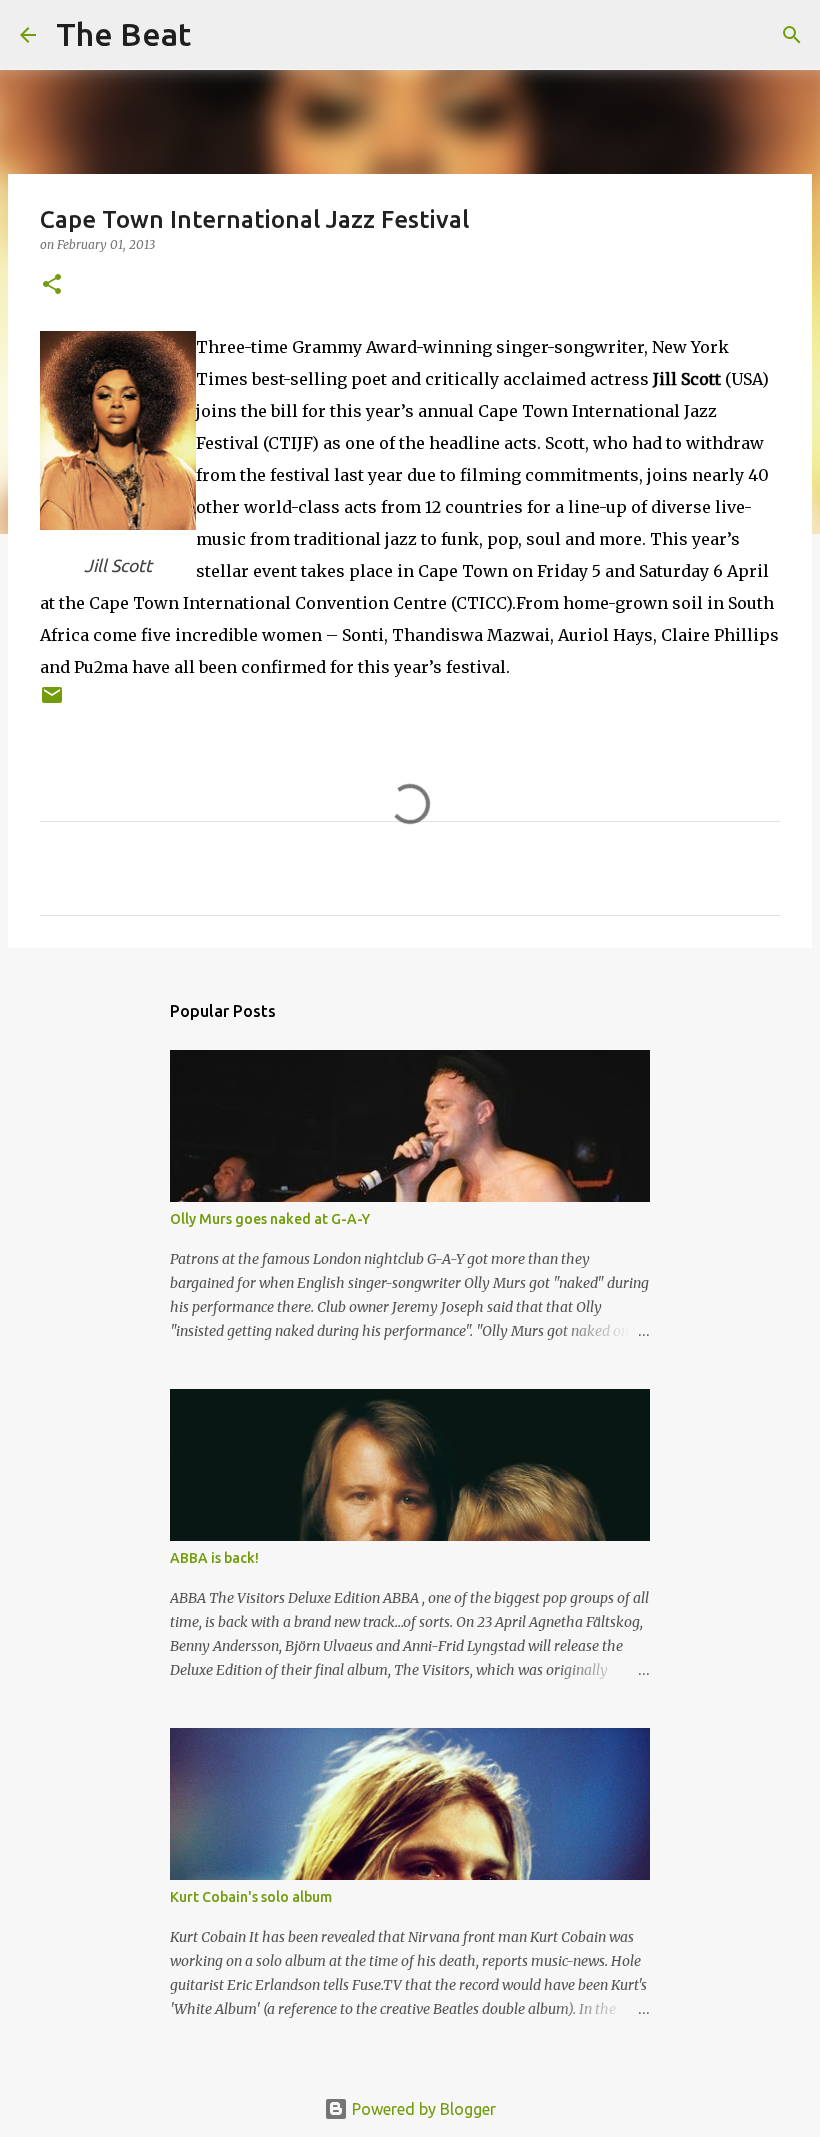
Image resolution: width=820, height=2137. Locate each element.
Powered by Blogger (422, 2109)
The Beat (123, 34)
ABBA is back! (214, 1558)
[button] (52, 285)
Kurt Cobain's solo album (251, 1897)
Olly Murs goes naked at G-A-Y (270, 1219)
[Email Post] (52, 702)
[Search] (219, 35)
